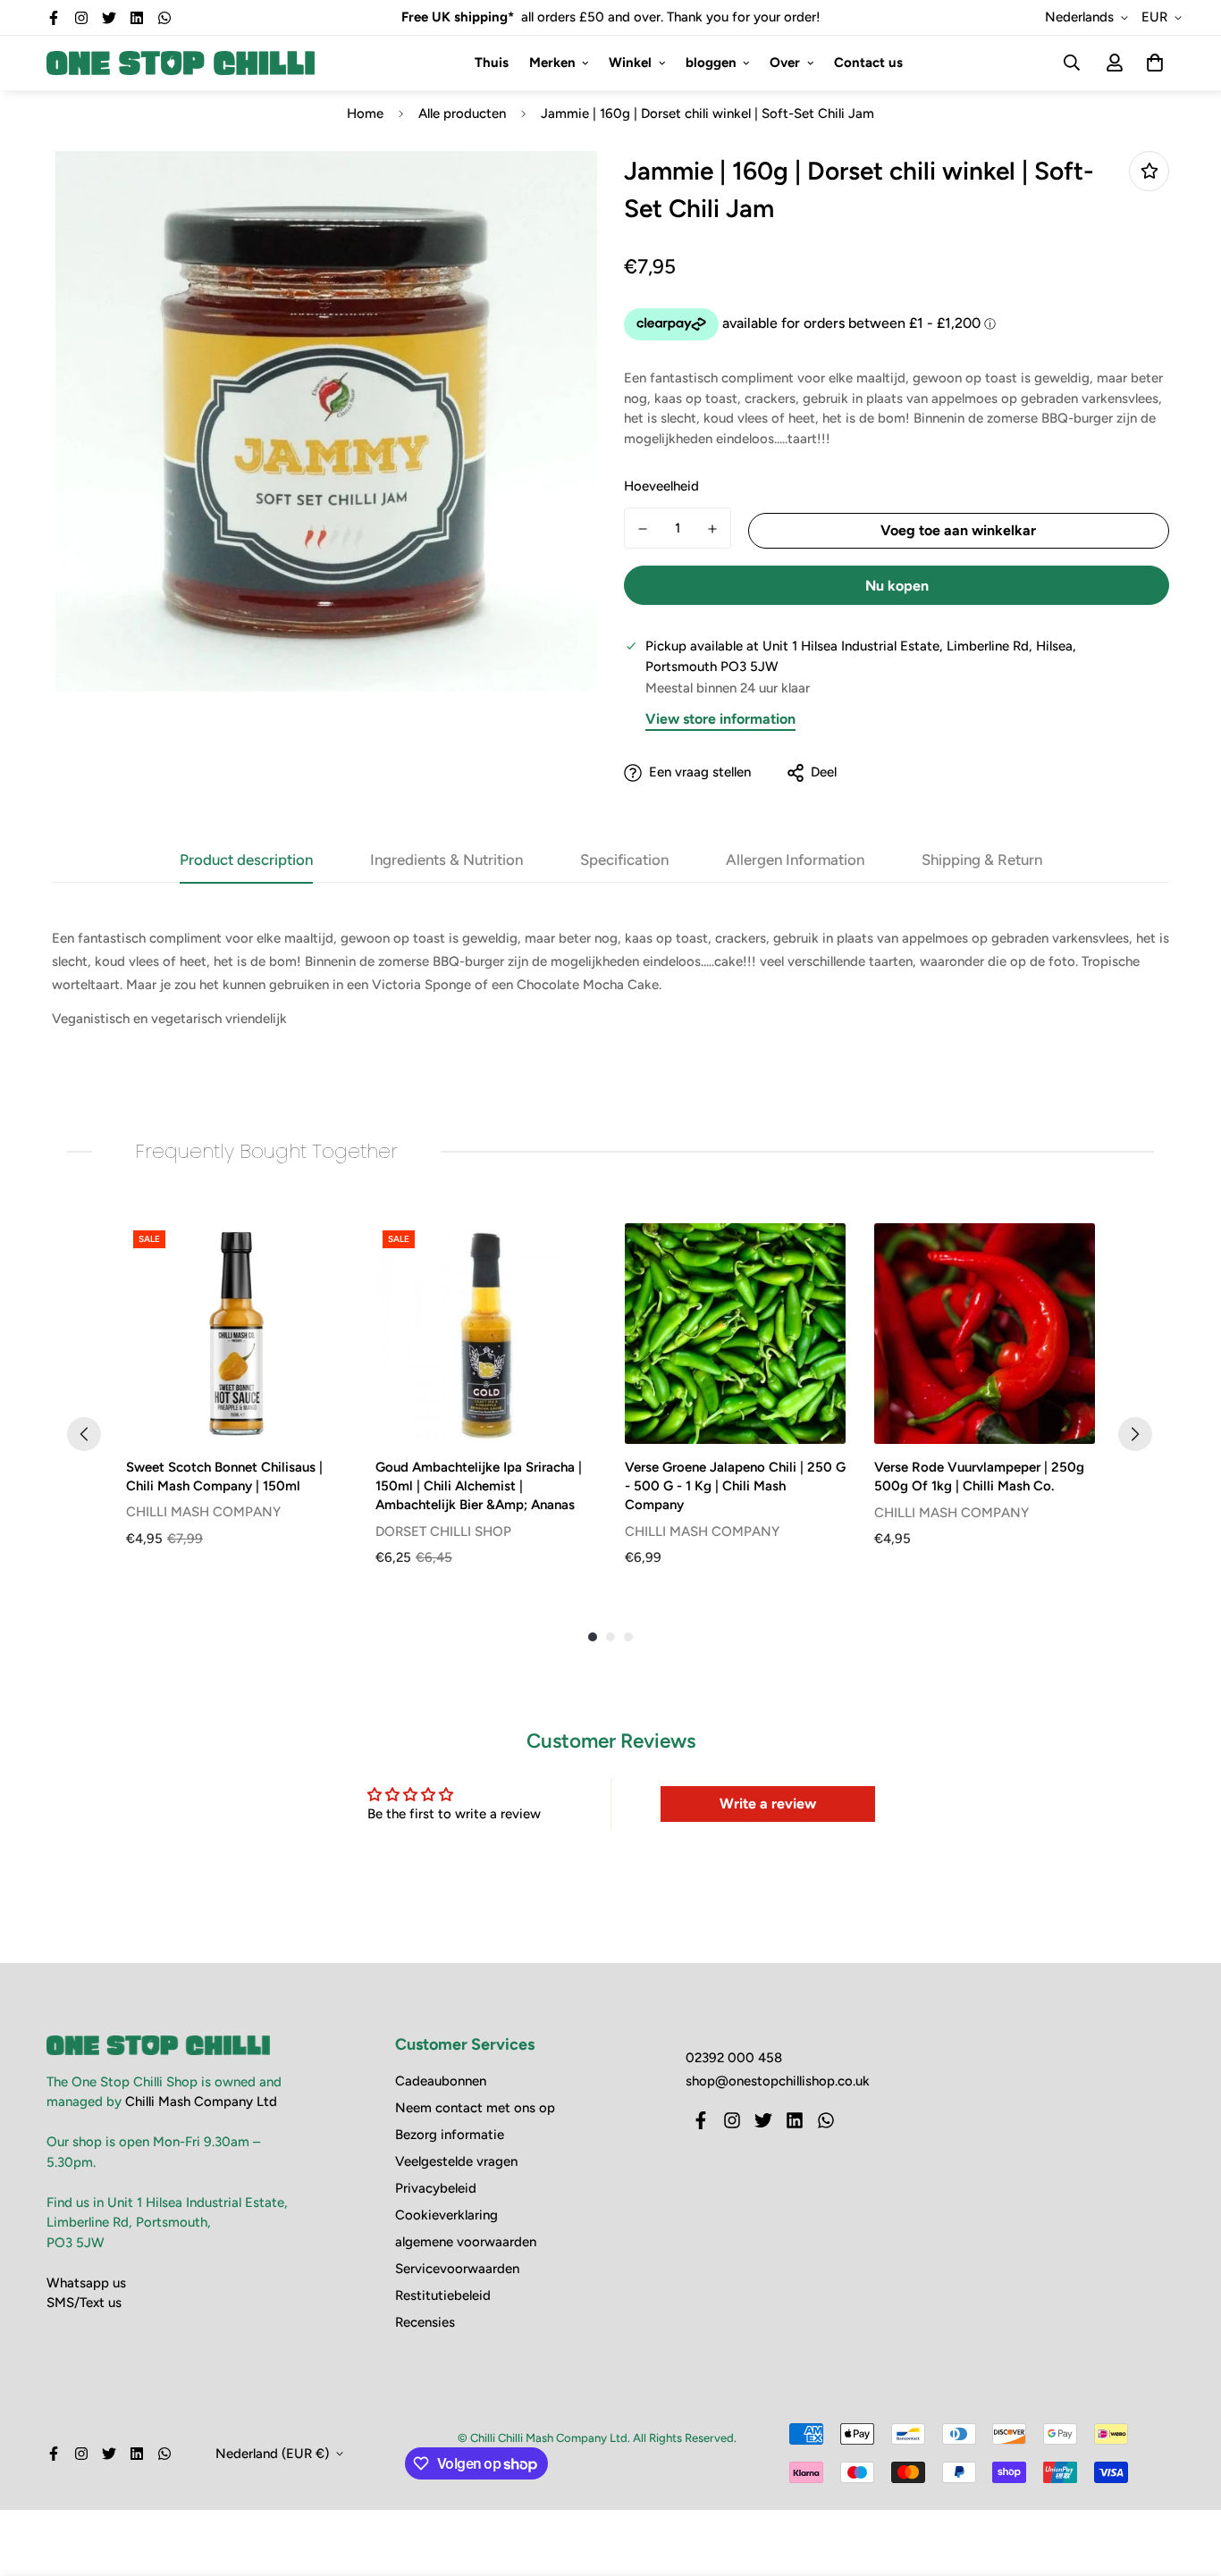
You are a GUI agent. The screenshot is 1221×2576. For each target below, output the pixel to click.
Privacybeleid (436, 2188)
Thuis (492, 63)
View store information (720, 719)
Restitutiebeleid (443, 2295)
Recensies (425, 2322)
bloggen (711, 63)
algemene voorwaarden (466, 2242)
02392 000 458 (734, 2058)
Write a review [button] (768, 1804)
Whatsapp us (86, 2283)
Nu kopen (897, 586)
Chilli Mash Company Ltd (201, 2102)
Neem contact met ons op (475, 2108)
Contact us (868, 63)
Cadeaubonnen (441, 2081)
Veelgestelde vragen (456, 2161)
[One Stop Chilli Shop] (181, 63)
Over (785, 63)
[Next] (1135, 1434)
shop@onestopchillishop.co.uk (778, 2081)
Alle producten (462, 113)
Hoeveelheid (661, 486)
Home (365, 113)
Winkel (630, 63)
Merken (552, 63)
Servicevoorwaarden (457, 2269)
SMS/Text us (84, 2303)
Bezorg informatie (450, 2135)
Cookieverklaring (446, 2215)
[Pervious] (84, 1434)
